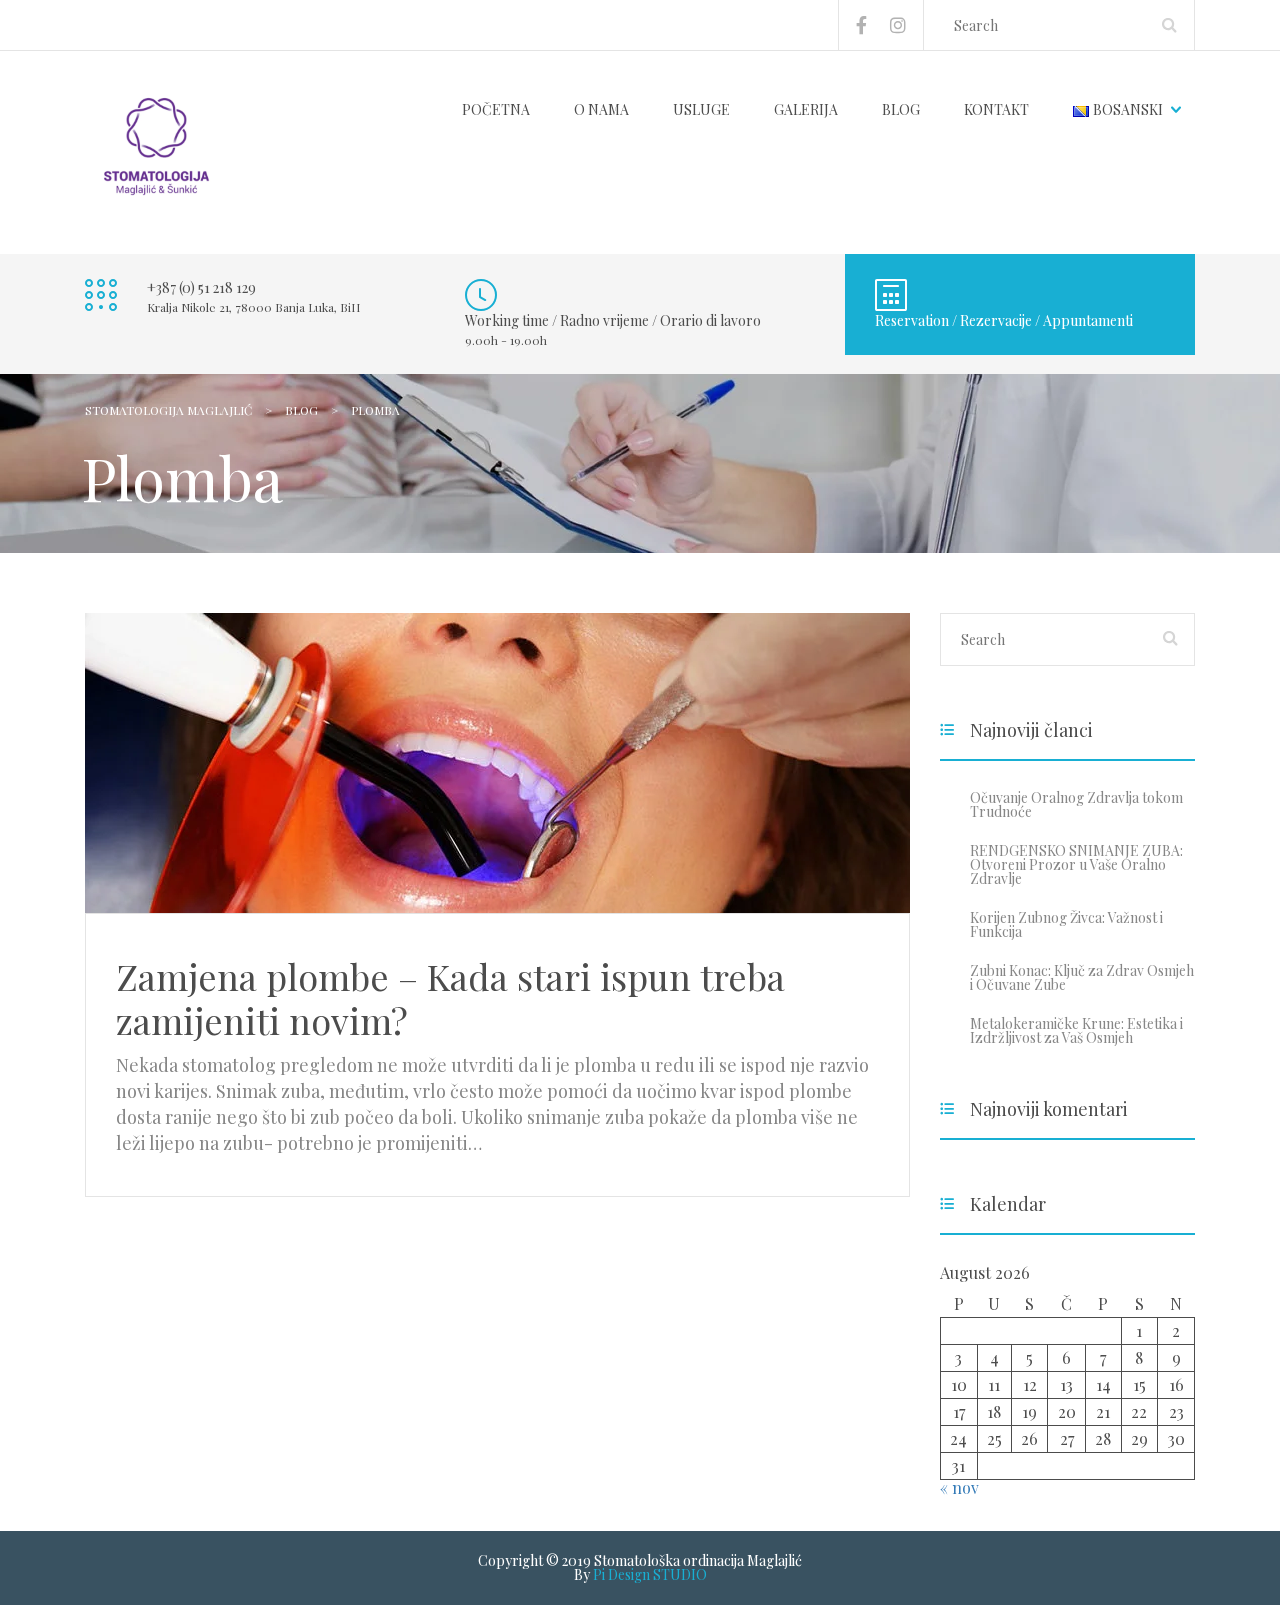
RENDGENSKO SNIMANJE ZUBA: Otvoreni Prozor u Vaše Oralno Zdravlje (1076, 864)
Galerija (806, 109)
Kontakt (996, 109)
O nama (601, 109)
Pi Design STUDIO (650, 1574)
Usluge (701, 109)
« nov (959, 1487)
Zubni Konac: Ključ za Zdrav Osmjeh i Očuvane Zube (1082, 977)
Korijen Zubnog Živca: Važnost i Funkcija (1066, 924)
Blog (901, 109)
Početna (496, 109)
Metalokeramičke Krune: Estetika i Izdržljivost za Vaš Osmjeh (1076, 1030)
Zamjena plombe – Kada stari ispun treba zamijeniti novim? (450, 998)
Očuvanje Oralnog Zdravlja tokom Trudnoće (1076, 804)
